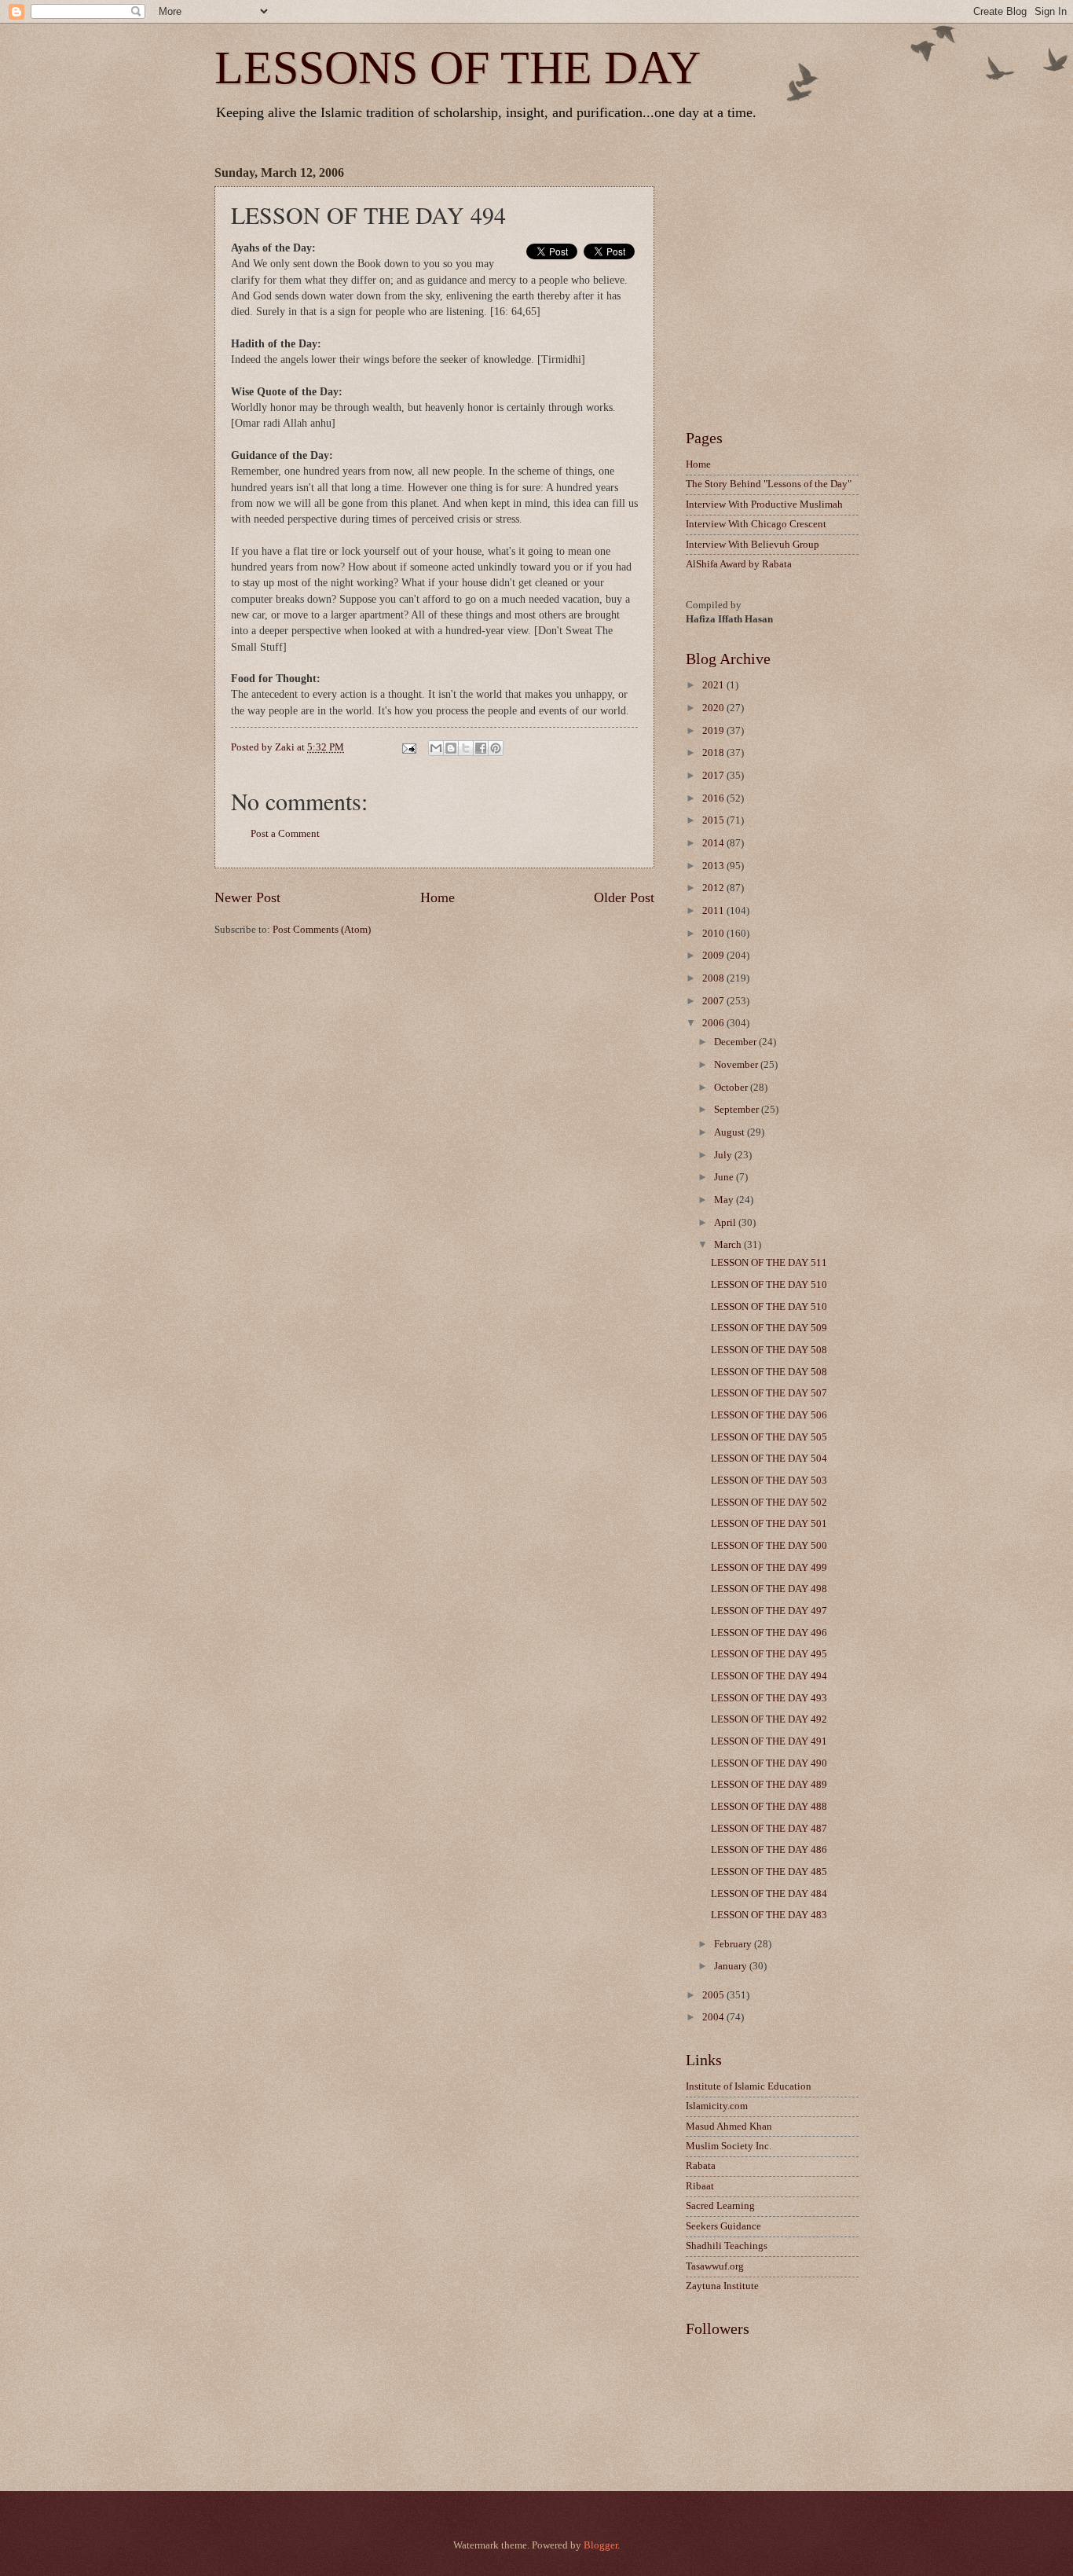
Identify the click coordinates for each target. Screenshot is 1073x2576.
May (725, 1200)
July (724, 1155)
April (726, 1223)
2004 (714, 2017)
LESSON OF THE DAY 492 (769, 1719)
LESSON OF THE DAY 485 (769, 1872)
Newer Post (247, 897)
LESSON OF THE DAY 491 (769, 1741)
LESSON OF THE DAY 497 (769, 1611)
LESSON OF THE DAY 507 (769, 1393)
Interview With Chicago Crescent (756, 524)
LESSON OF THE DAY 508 (769, 1350)
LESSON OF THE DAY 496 (769, 1633)
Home (438, 897)
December (736, 1042)
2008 (714, 978)
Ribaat (700, 2186)
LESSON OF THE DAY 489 (769, 1785)
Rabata (701, 2166)
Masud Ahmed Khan (729, 2126)
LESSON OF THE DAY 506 (769, 1415)
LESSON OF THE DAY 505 (769, 1437)
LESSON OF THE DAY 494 (769, 1676)
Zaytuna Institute (722, 2286)
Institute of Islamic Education (749, 2086)
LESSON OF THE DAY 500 (769, 1546)
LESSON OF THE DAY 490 (769, 1763)
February (734, 1944)
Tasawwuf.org (715, 2266)
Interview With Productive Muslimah (764, 505)
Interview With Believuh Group (753, 545)
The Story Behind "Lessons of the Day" (769, 484)
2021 (714, 685)
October (732, 1088)
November (737, 1065)
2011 (714, 911)
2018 (714, 753)
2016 (714, 798)
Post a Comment (285, 834)
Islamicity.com (717, 2106)
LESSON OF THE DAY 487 (769, 1829)
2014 (714, 843)
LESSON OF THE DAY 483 (769, 1915)
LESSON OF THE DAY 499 (769, 1568)
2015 (714, 820)
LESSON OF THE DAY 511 (769, 1263)
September (738, 1110)
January (732, 1966)
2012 (714, 888)
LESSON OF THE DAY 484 (769, 1894)
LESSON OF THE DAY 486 (769, 1850)
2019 (714, 731)
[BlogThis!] (451, 748)
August (731, 1132)
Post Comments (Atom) (322, 930)
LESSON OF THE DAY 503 (769, 1481)
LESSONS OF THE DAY (458, 68)
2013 (714, 866)
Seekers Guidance (723, 2226)
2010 (714, 934)
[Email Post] (407, 747)
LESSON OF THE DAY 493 (769, 1698)
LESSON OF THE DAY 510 (769, 1285)
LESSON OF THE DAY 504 (769, 1459)
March (729, 1245)
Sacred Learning (720, 2206)
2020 (714, 708)
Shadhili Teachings (727, 2246)
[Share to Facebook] (481, 748)
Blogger (601, 2545)
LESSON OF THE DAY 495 (769, 1654)
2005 (714, 1995)
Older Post (624, 897)
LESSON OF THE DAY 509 (769, 1328)
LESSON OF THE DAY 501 (769, 1524)
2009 (714, 956)
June (725, 1177)
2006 (714, 1023)
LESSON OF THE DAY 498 (769, 1589)
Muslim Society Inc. (729, 2146)
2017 (714, 776)
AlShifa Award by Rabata (739, 564)
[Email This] (436, 748)
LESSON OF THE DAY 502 (769, 1503)
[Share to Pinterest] (496, 748)
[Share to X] (466, 748)
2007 (714, 1001)
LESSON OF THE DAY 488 (769, 1807)
